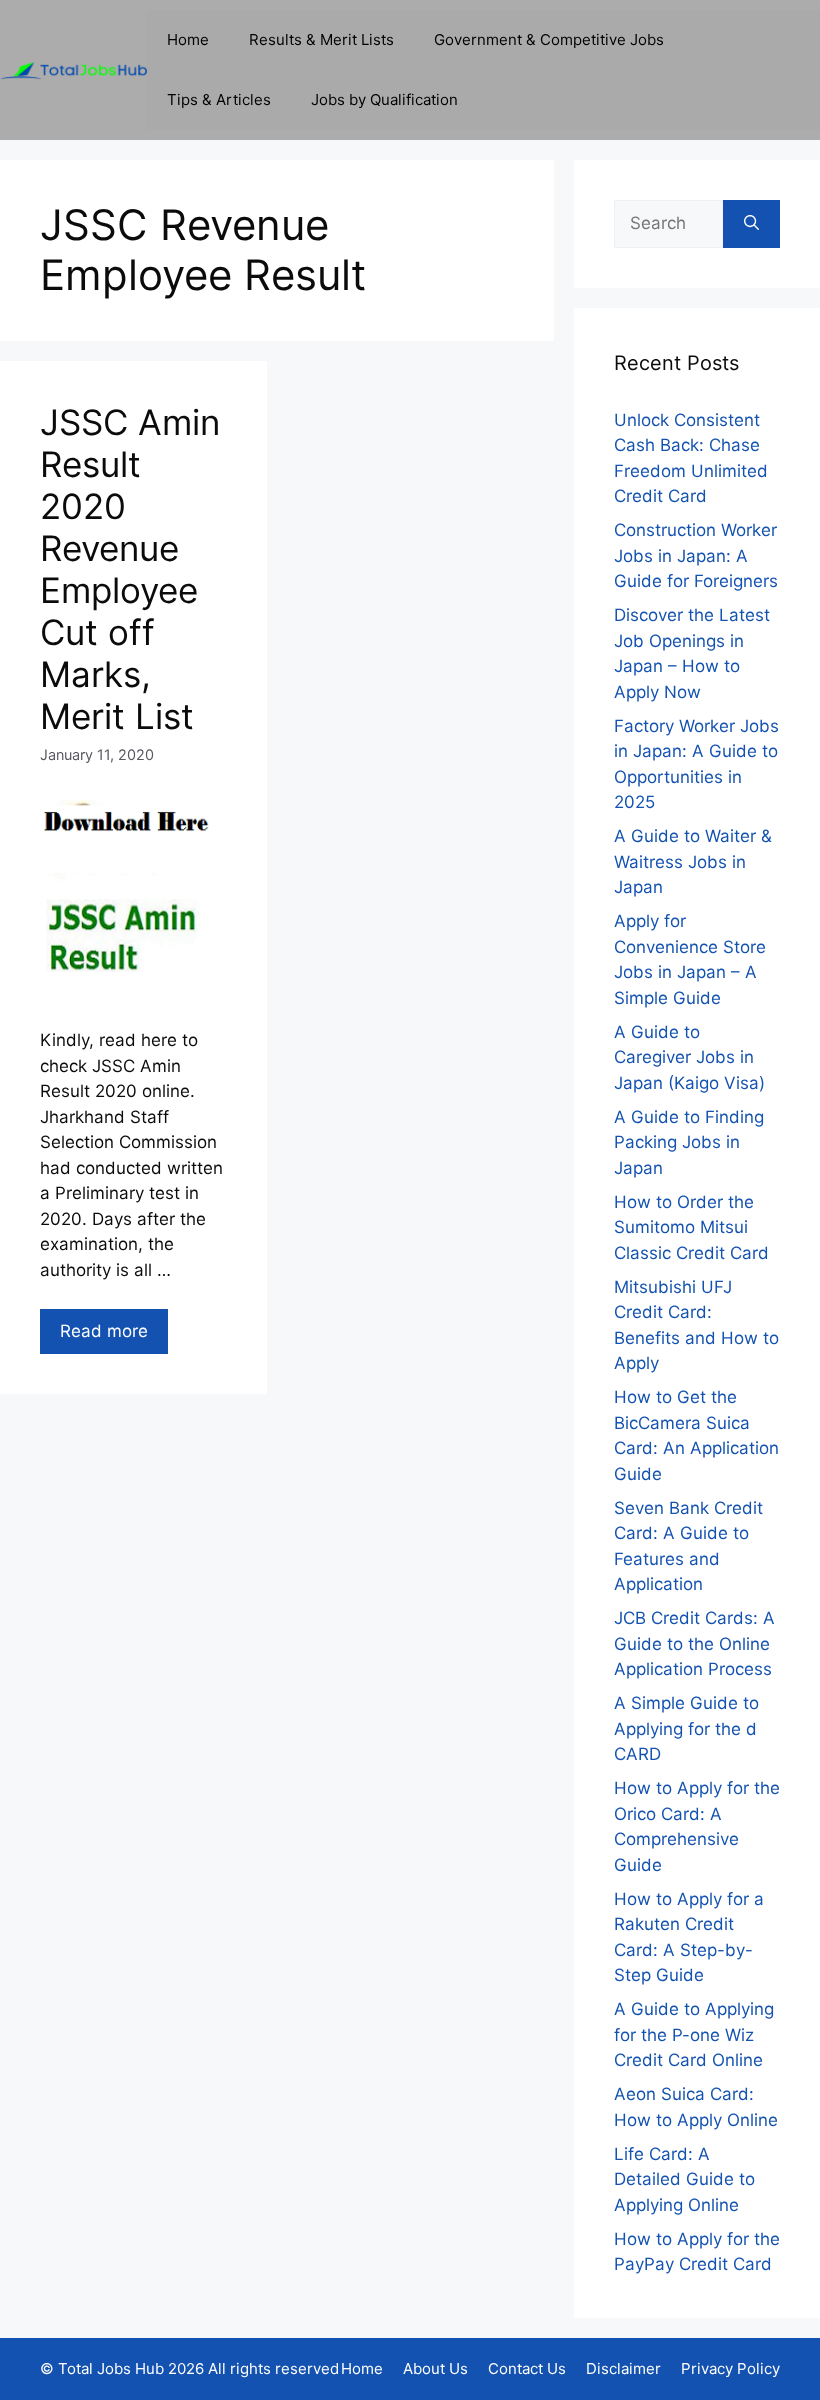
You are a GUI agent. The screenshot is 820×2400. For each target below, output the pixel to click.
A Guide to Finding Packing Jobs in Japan (689, 1142)
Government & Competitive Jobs (549, 39)
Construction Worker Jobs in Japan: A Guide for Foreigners (696, 555)
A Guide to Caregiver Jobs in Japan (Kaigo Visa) (689, 1057)
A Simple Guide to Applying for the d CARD (686, 1728)
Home (188, 39)
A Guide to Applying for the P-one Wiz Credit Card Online (694, 2034)
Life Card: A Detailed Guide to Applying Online (684, 2179)
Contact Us (527, 2368)
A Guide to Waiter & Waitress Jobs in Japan (693, 861)
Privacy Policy (730, 2368)
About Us (435, 2368)
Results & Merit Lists (321, 39)
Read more (104, 1331)
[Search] (751, 224)
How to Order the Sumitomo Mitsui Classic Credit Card (691, 1227)
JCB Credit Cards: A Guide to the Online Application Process (694, 1643)
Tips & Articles (219, 99)
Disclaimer (623, 2368)
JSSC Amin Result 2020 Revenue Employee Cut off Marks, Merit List (130, 569)
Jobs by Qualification (384, 99)
